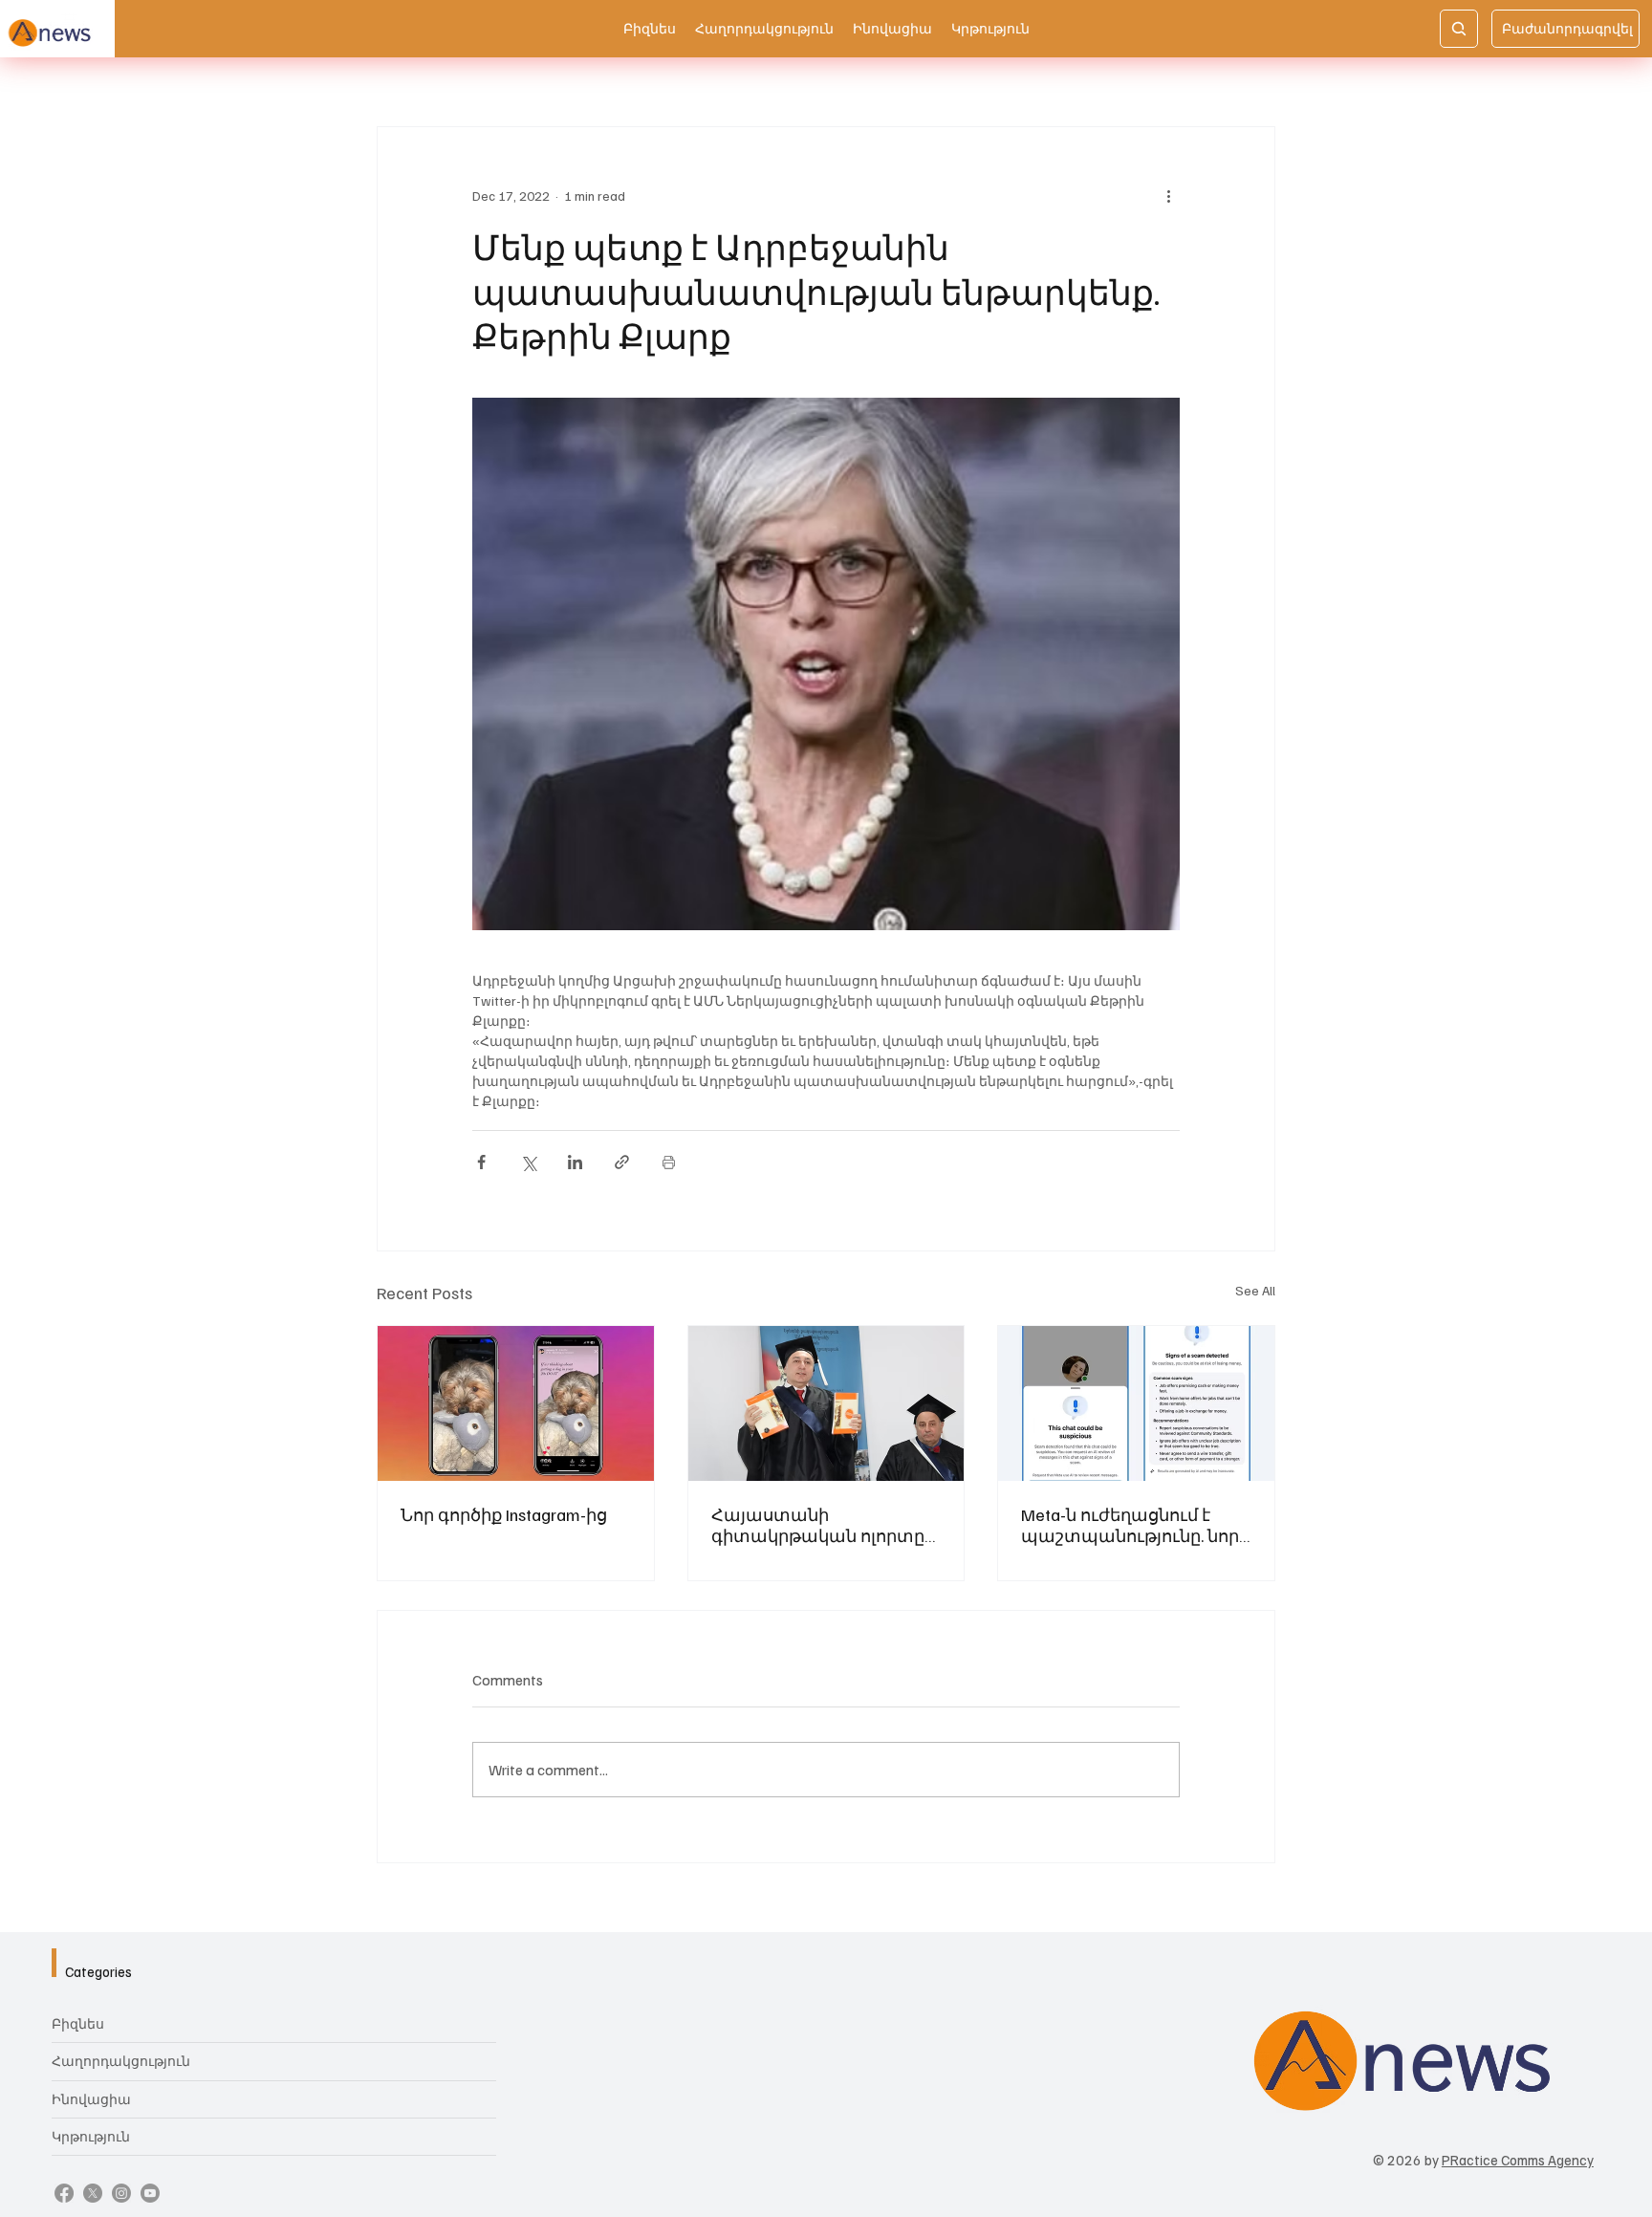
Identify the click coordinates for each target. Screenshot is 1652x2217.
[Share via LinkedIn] (575, 1162)
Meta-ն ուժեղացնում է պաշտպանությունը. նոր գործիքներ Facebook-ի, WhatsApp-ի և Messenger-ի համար (1130, 1525)
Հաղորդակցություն (121, 2061)
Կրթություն (91, 2136)
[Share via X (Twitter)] (528, 1162)
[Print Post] (669, 1162)
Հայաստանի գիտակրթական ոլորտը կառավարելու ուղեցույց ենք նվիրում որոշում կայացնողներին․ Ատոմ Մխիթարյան (823, 1525)
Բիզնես (78, 2023)
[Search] (1459, 29)
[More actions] (1168, 196)
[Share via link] (622, 1162)
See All (1255, 1290)
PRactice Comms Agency (1518, 2160)
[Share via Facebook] (481, 1162)
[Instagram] (121, 2193)
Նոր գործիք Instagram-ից (504, 1514)
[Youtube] (150, 2193)
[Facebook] (64, 2193)
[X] (93, 2193)
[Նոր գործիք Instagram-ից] (516, 1403)
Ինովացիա (91, 2099)
